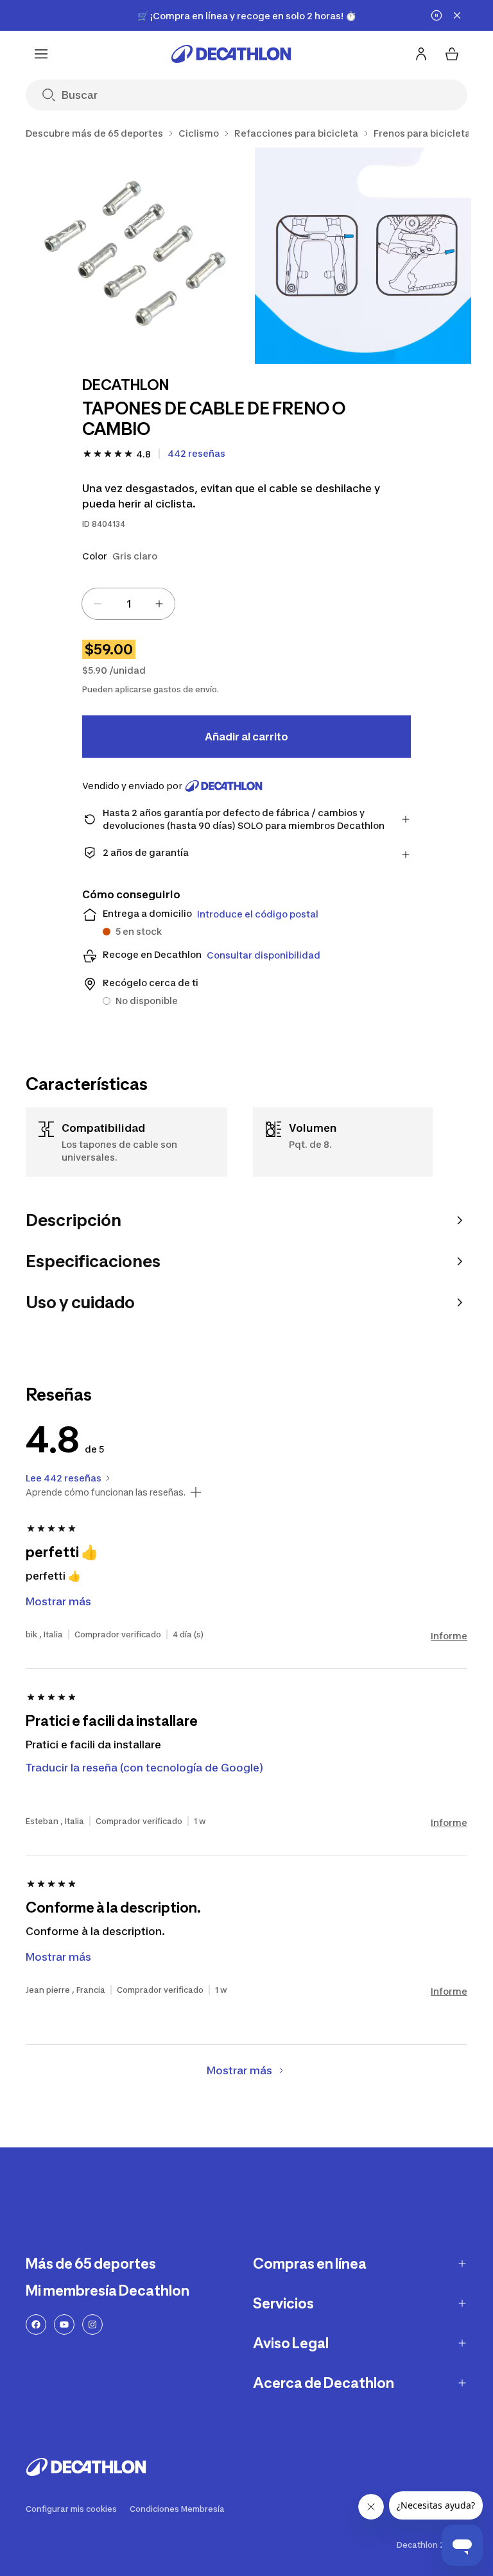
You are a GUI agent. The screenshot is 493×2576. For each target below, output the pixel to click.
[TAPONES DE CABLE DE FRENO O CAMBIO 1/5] (134, 256)
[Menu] (41, 54)
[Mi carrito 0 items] (452, 54)
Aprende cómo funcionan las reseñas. (106, 1492)
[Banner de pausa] (437, 15)
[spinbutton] (128, 604)
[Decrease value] (98, 604)
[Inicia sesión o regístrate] (421, 54)
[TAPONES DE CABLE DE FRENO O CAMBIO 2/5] (363, 256)
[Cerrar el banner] (457, 15)
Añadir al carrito (246, 737)
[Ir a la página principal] (231, 54)
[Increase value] (159, 604)
